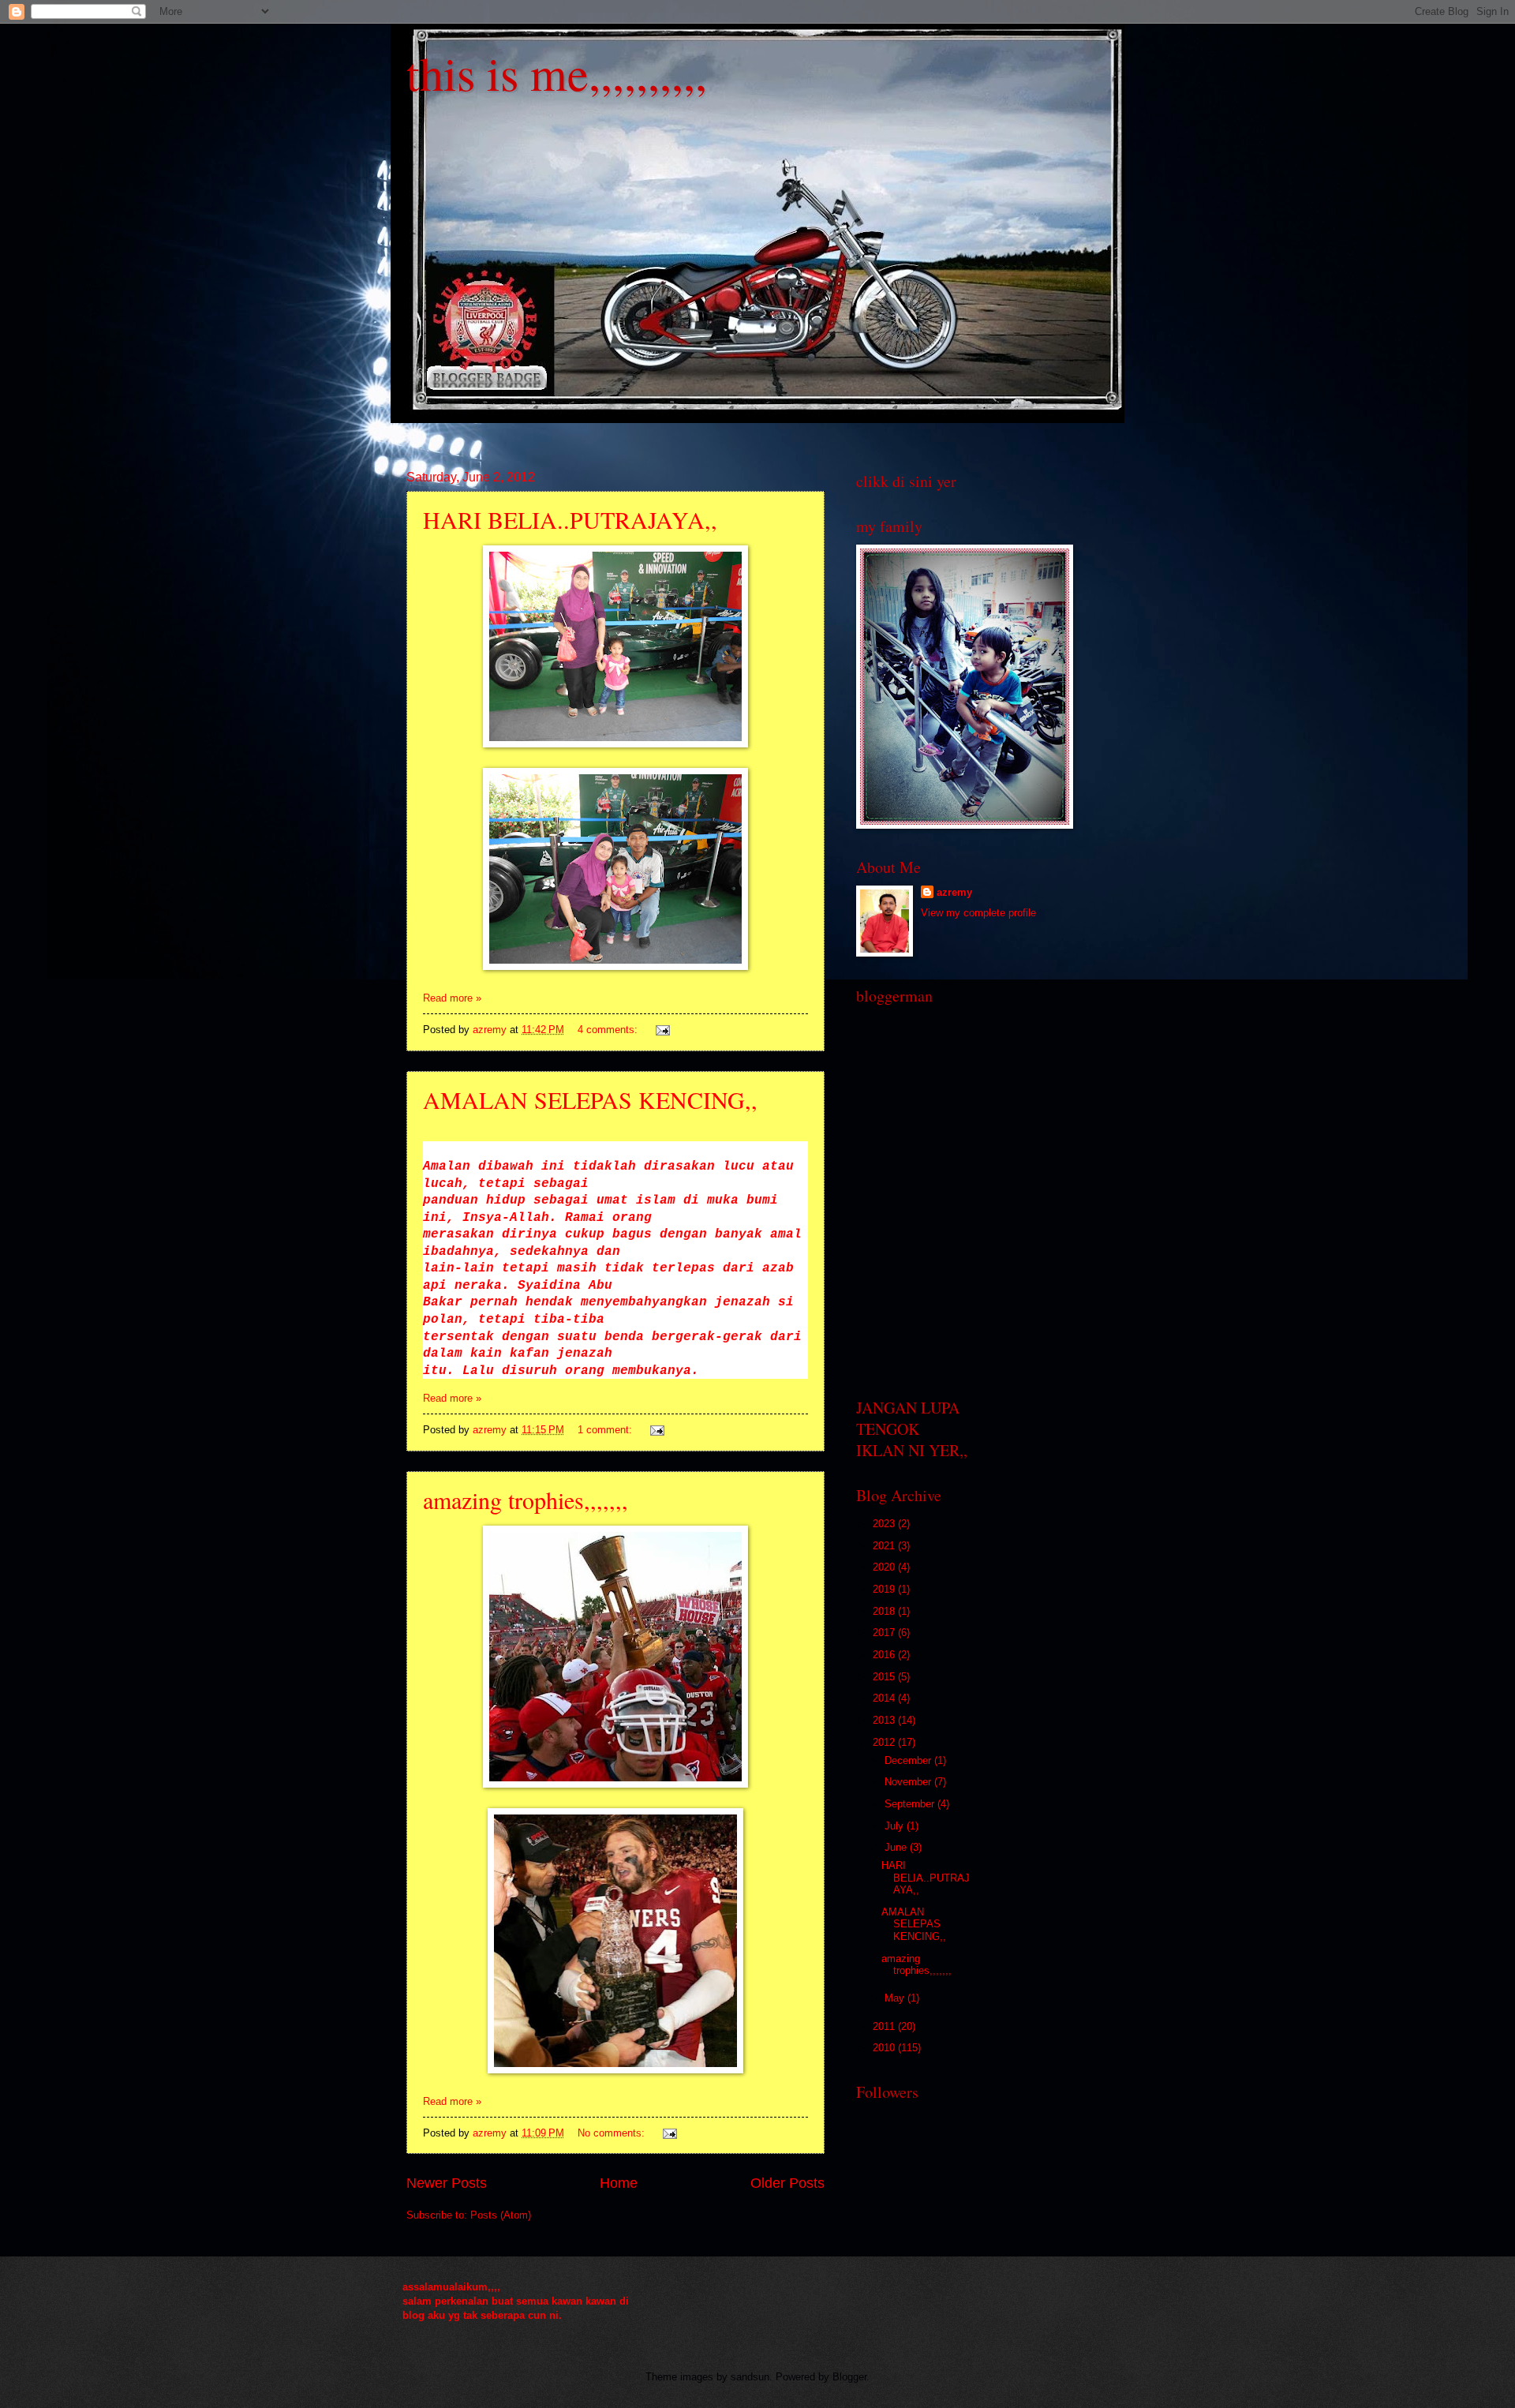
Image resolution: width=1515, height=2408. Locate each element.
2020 (885, 1567)
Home (619, 2183)
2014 (885, 1698)
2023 (885, 1524)
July (896, 1826)
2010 (885, 2048)
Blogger (849, 2377)
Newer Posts (447, 2183)
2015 (885, 1677)
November (909, 1782)
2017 (885, 1633)
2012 (885, 1742)
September (911, 1804)
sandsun (750, 2377)
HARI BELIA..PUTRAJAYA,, (570, 519)
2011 (885, 2026)
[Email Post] (662, 1030)
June (897, 1847)
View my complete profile (978, 913)
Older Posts (787, 2183)
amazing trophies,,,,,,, (526, 1500)
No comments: (613, 2133)
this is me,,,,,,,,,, (557, 73)
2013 (885, 1720)
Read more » (452, 998)
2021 (885, 1546)
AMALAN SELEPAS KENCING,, (590, 1099)
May (896, 1998)
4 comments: (609, 1030)
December (909, 1760)
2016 (885, 1655)
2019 (885, 1589)
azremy (954, 892)
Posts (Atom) (501, 2215)
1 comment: (606, 1430)
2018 (885, 1611)
